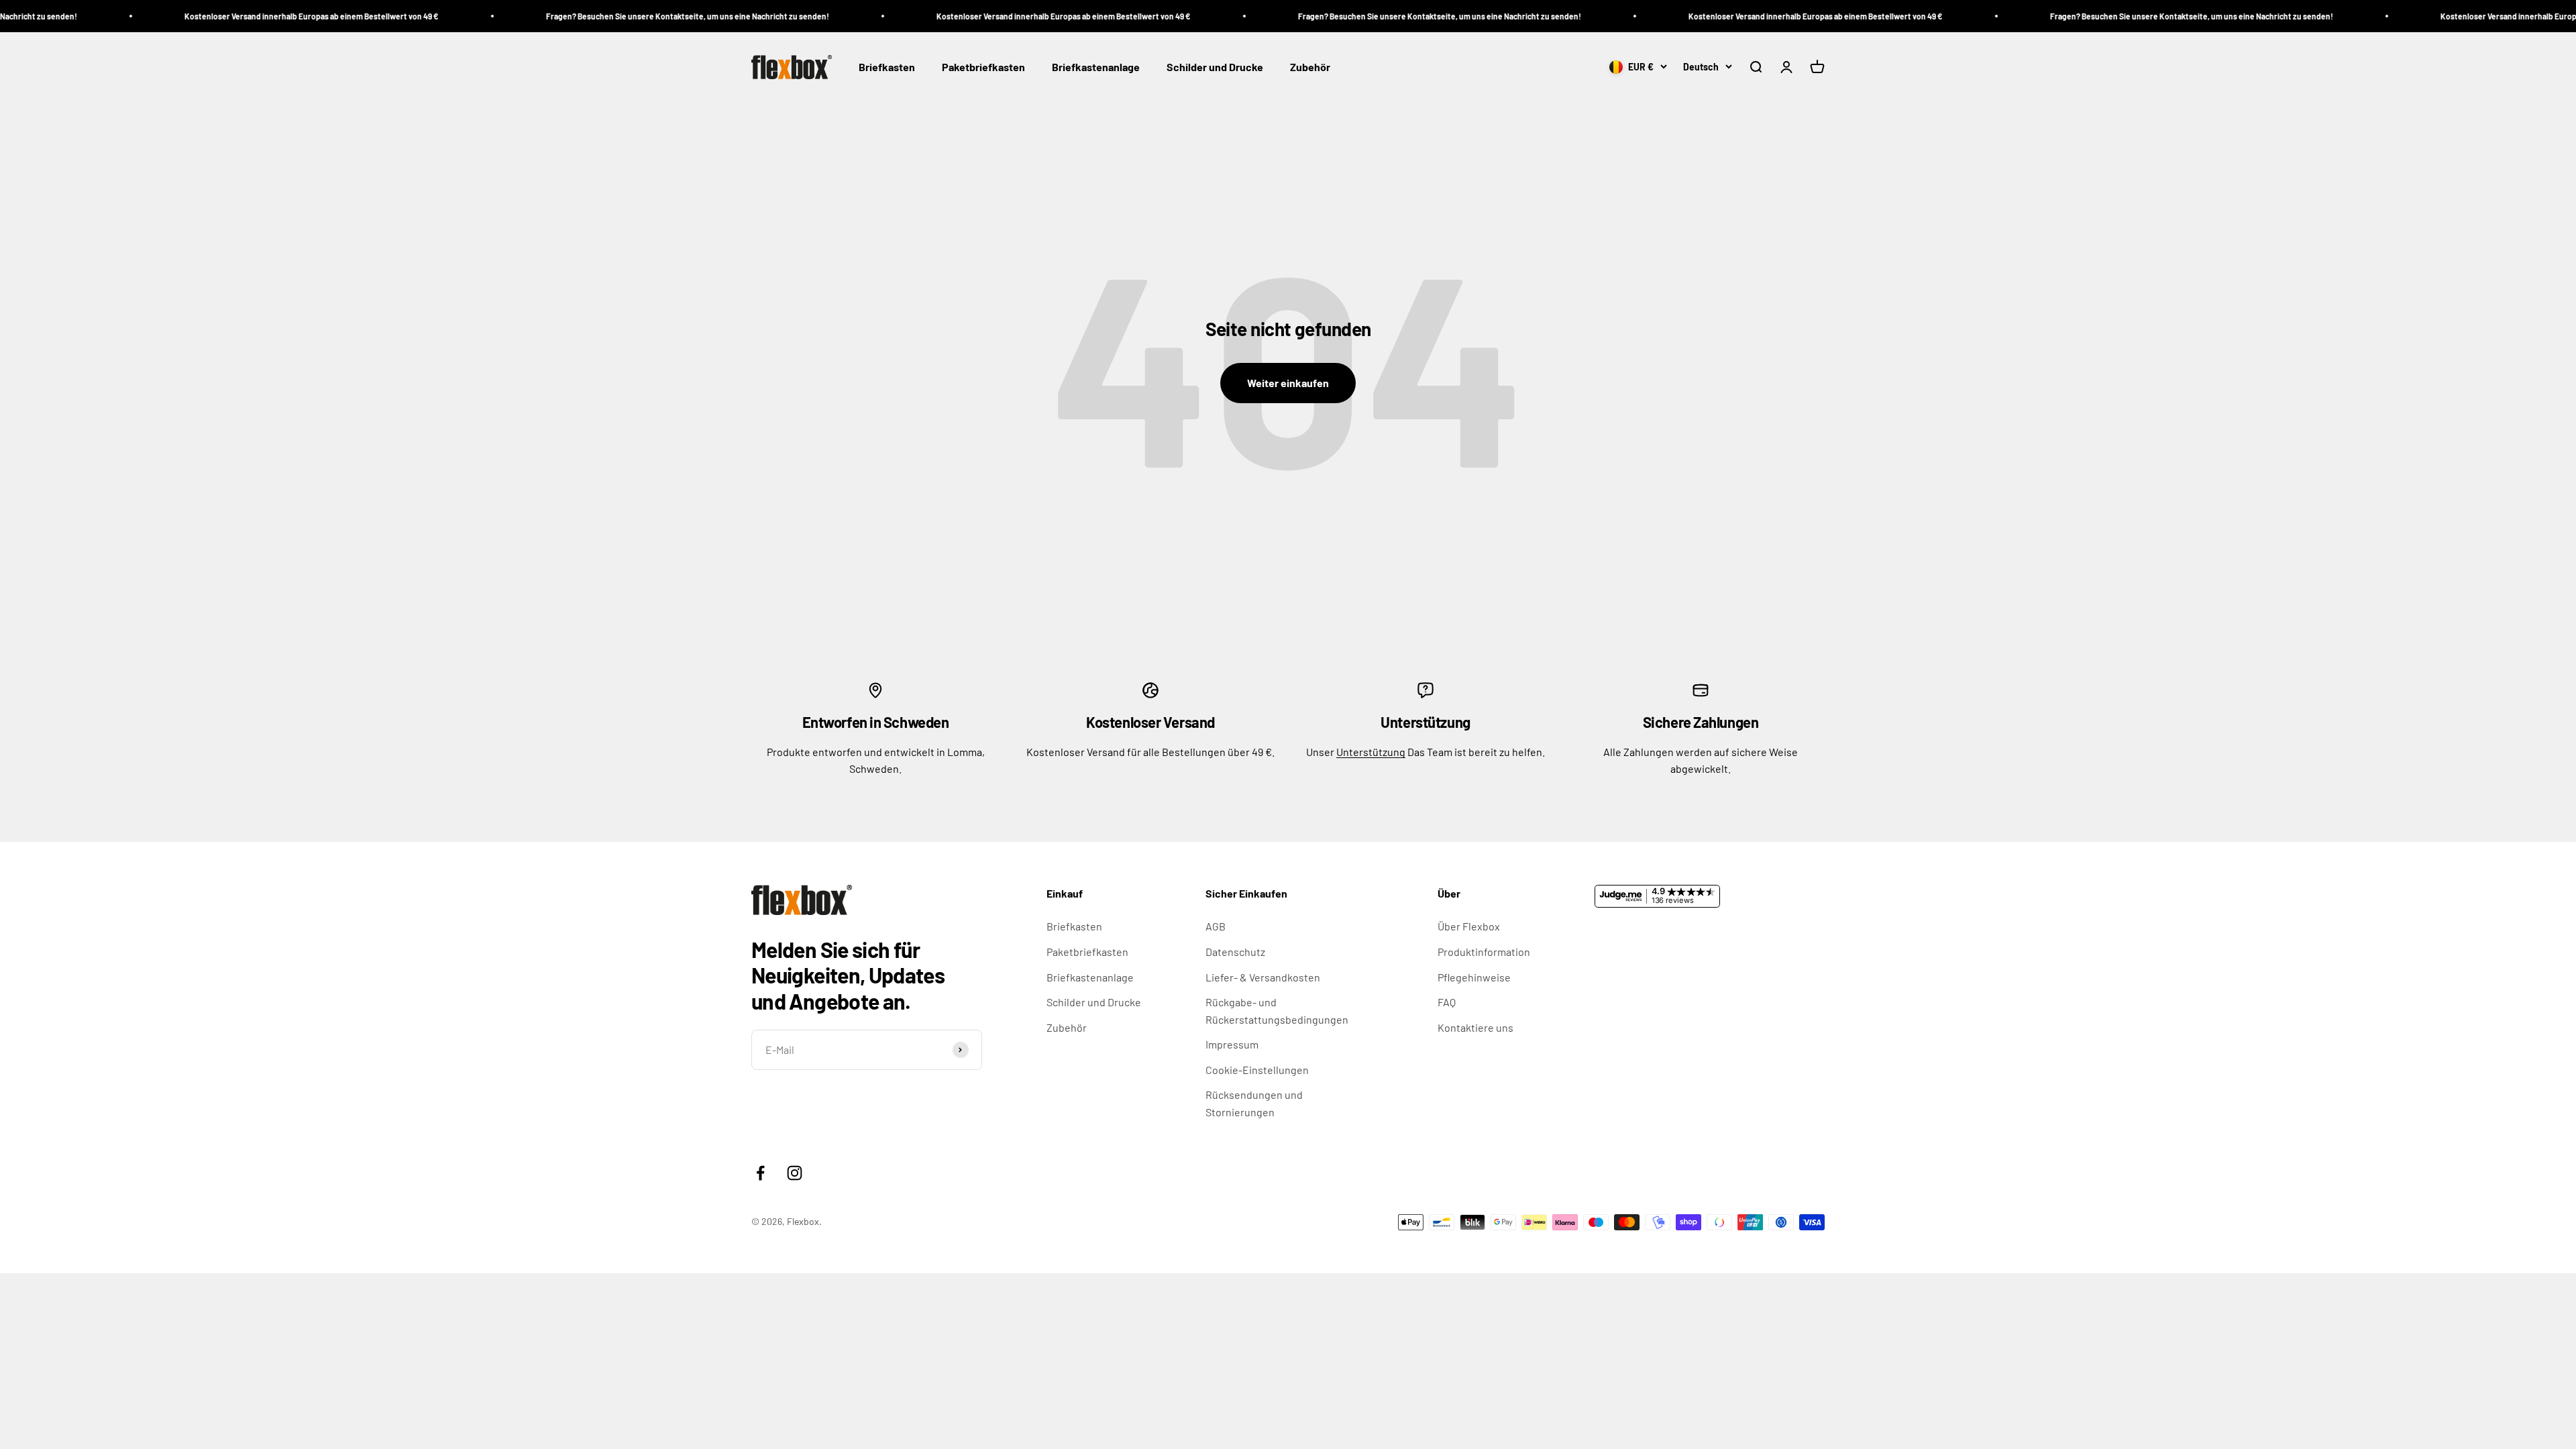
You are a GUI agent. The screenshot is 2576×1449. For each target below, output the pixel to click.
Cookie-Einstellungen (1257, 1070)
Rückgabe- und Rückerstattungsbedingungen (1277, 1011)
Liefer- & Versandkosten (1263, 977)
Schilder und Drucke (1215, 67)
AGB (1216, 926)
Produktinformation (1484, 952)
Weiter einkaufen (1288, 383)
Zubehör (1310, 67)
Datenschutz (1235, 952)
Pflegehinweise (1474, 977)
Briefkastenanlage (1096, 67)
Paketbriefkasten (983, 67)
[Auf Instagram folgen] (795, 1173)
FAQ (1447, 1002)
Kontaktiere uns (1475, 1027)
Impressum (1232, 1044)
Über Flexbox (1469, 926)
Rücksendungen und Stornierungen (1254, 1103)
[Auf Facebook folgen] (760, 1173)
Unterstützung (1371, 752)
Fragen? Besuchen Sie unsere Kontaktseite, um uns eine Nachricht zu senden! (586, 16)
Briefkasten (887, 67)
